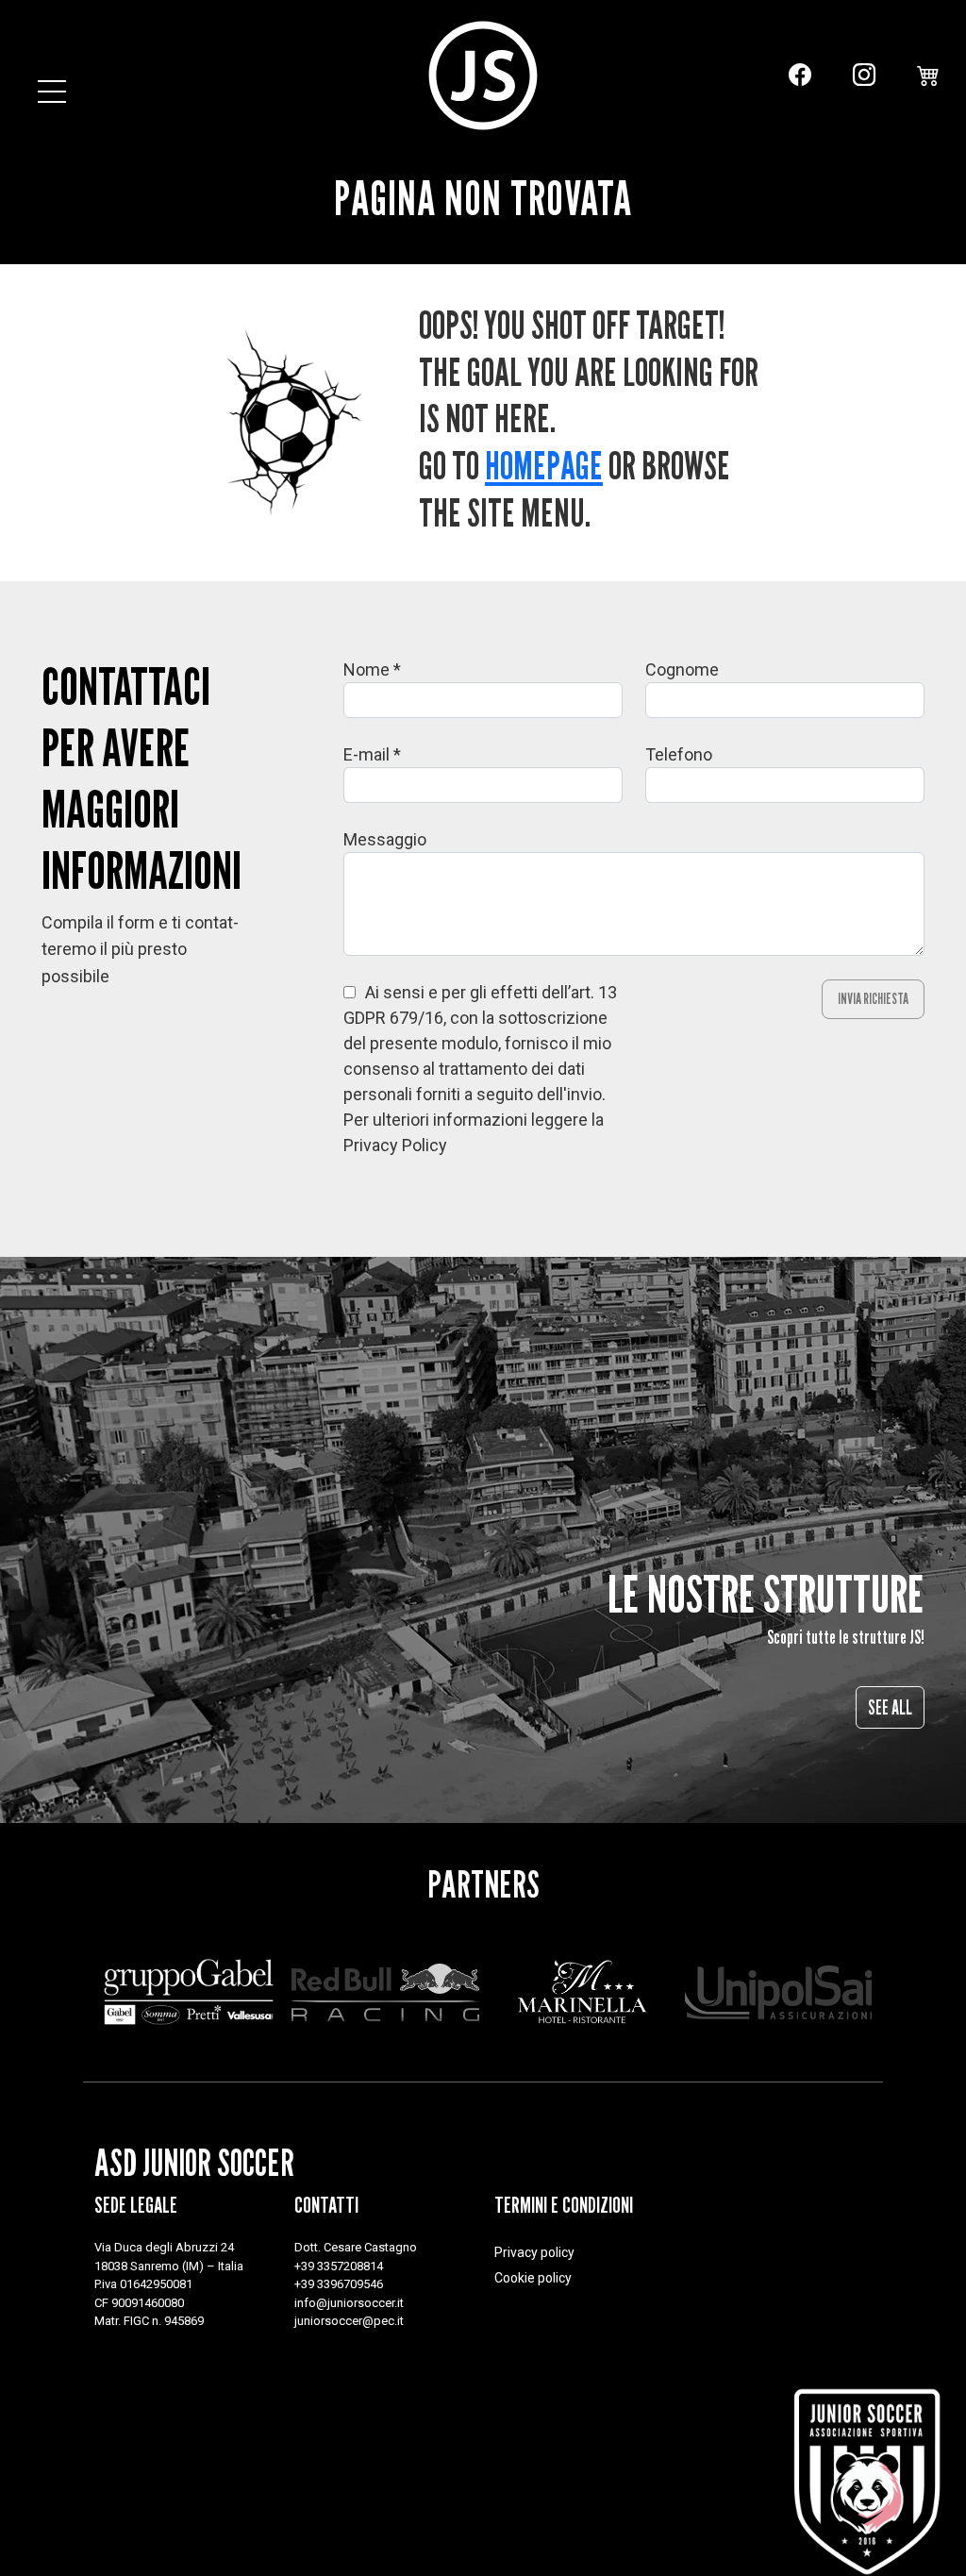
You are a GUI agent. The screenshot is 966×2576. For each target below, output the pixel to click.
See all (890, 1707)
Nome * (372, 669)
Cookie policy (533, 2278)
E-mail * (372, 754)
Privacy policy (534, 2252)
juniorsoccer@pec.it (349, 2321)
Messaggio (385, 839)
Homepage (544, 465)
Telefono (679, 754)
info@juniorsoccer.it (349, 2303)
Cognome (682, 669)
